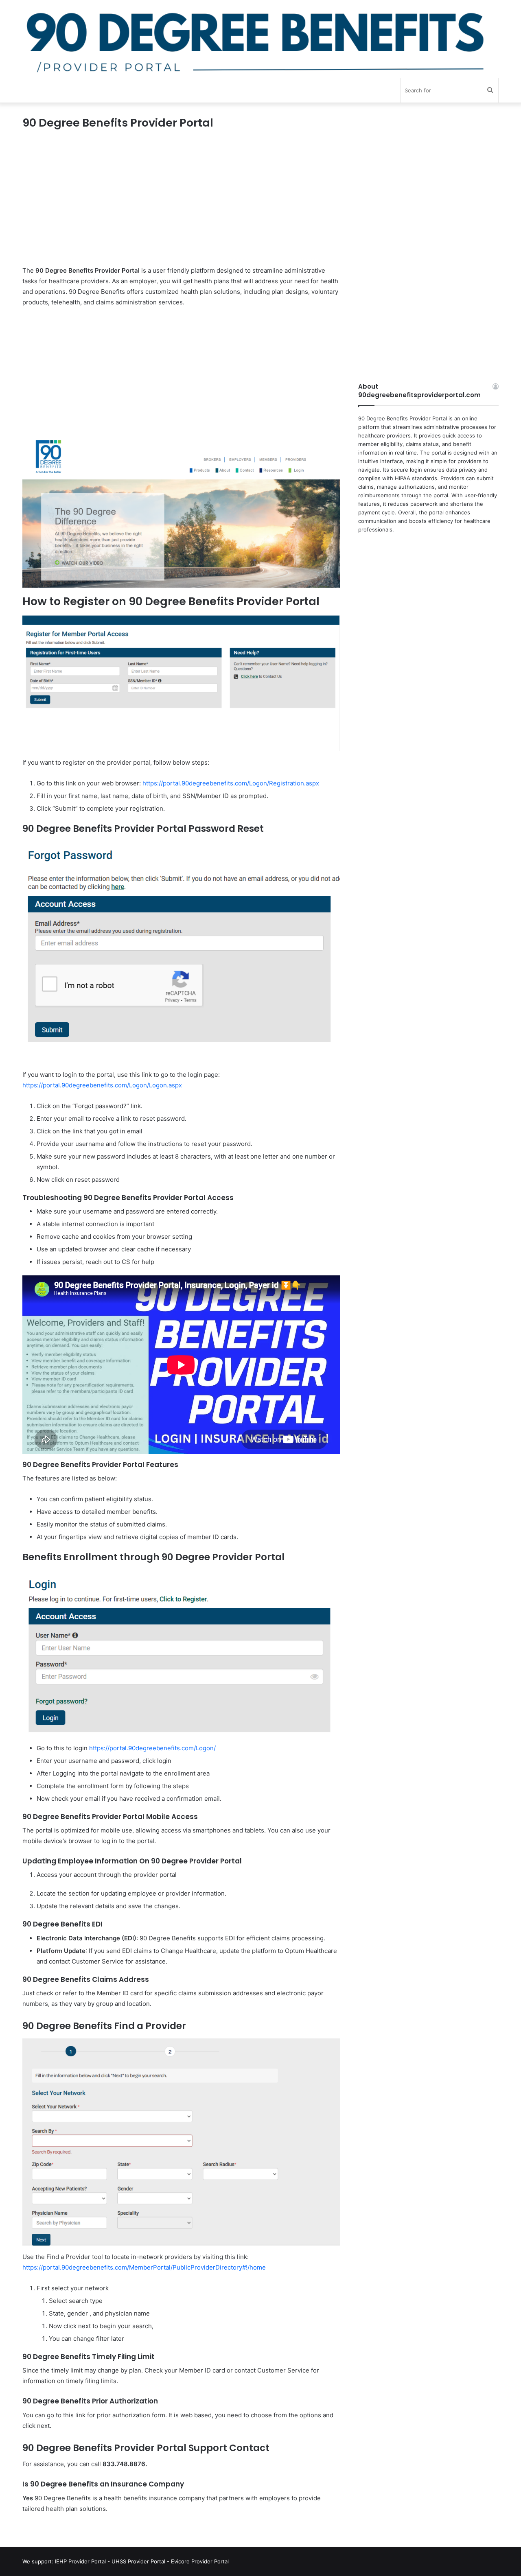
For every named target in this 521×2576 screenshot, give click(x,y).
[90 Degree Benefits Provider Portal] (260, 39)
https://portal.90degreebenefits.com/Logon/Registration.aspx (231, 783)
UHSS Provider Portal (138, 2561)
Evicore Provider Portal (200, 2561)
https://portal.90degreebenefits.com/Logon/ (152, 1748)
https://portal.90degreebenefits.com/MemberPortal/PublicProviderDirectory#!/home (144, 2267)
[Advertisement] (181, 205)
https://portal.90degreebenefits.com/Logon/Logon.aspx (102, 1085)
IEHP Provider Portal (80, 2561)
